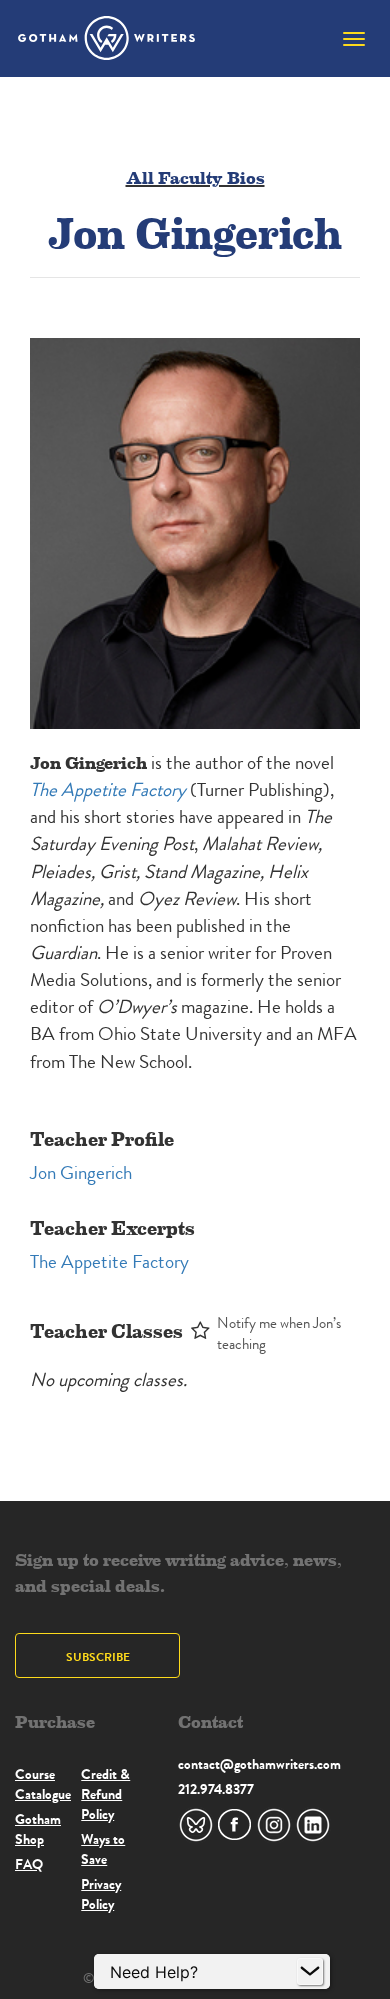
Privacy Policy (101, 1894)
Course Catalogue (43, 1784)
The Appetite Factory (109, 1261)
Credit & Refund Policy (105, 1794)
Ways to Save (103, 1849)
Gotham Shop (38, 1829)
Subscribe (98, 1656)
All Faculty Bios (195, 176)
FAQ (29, 1864)
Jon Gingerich (81, 1172)
